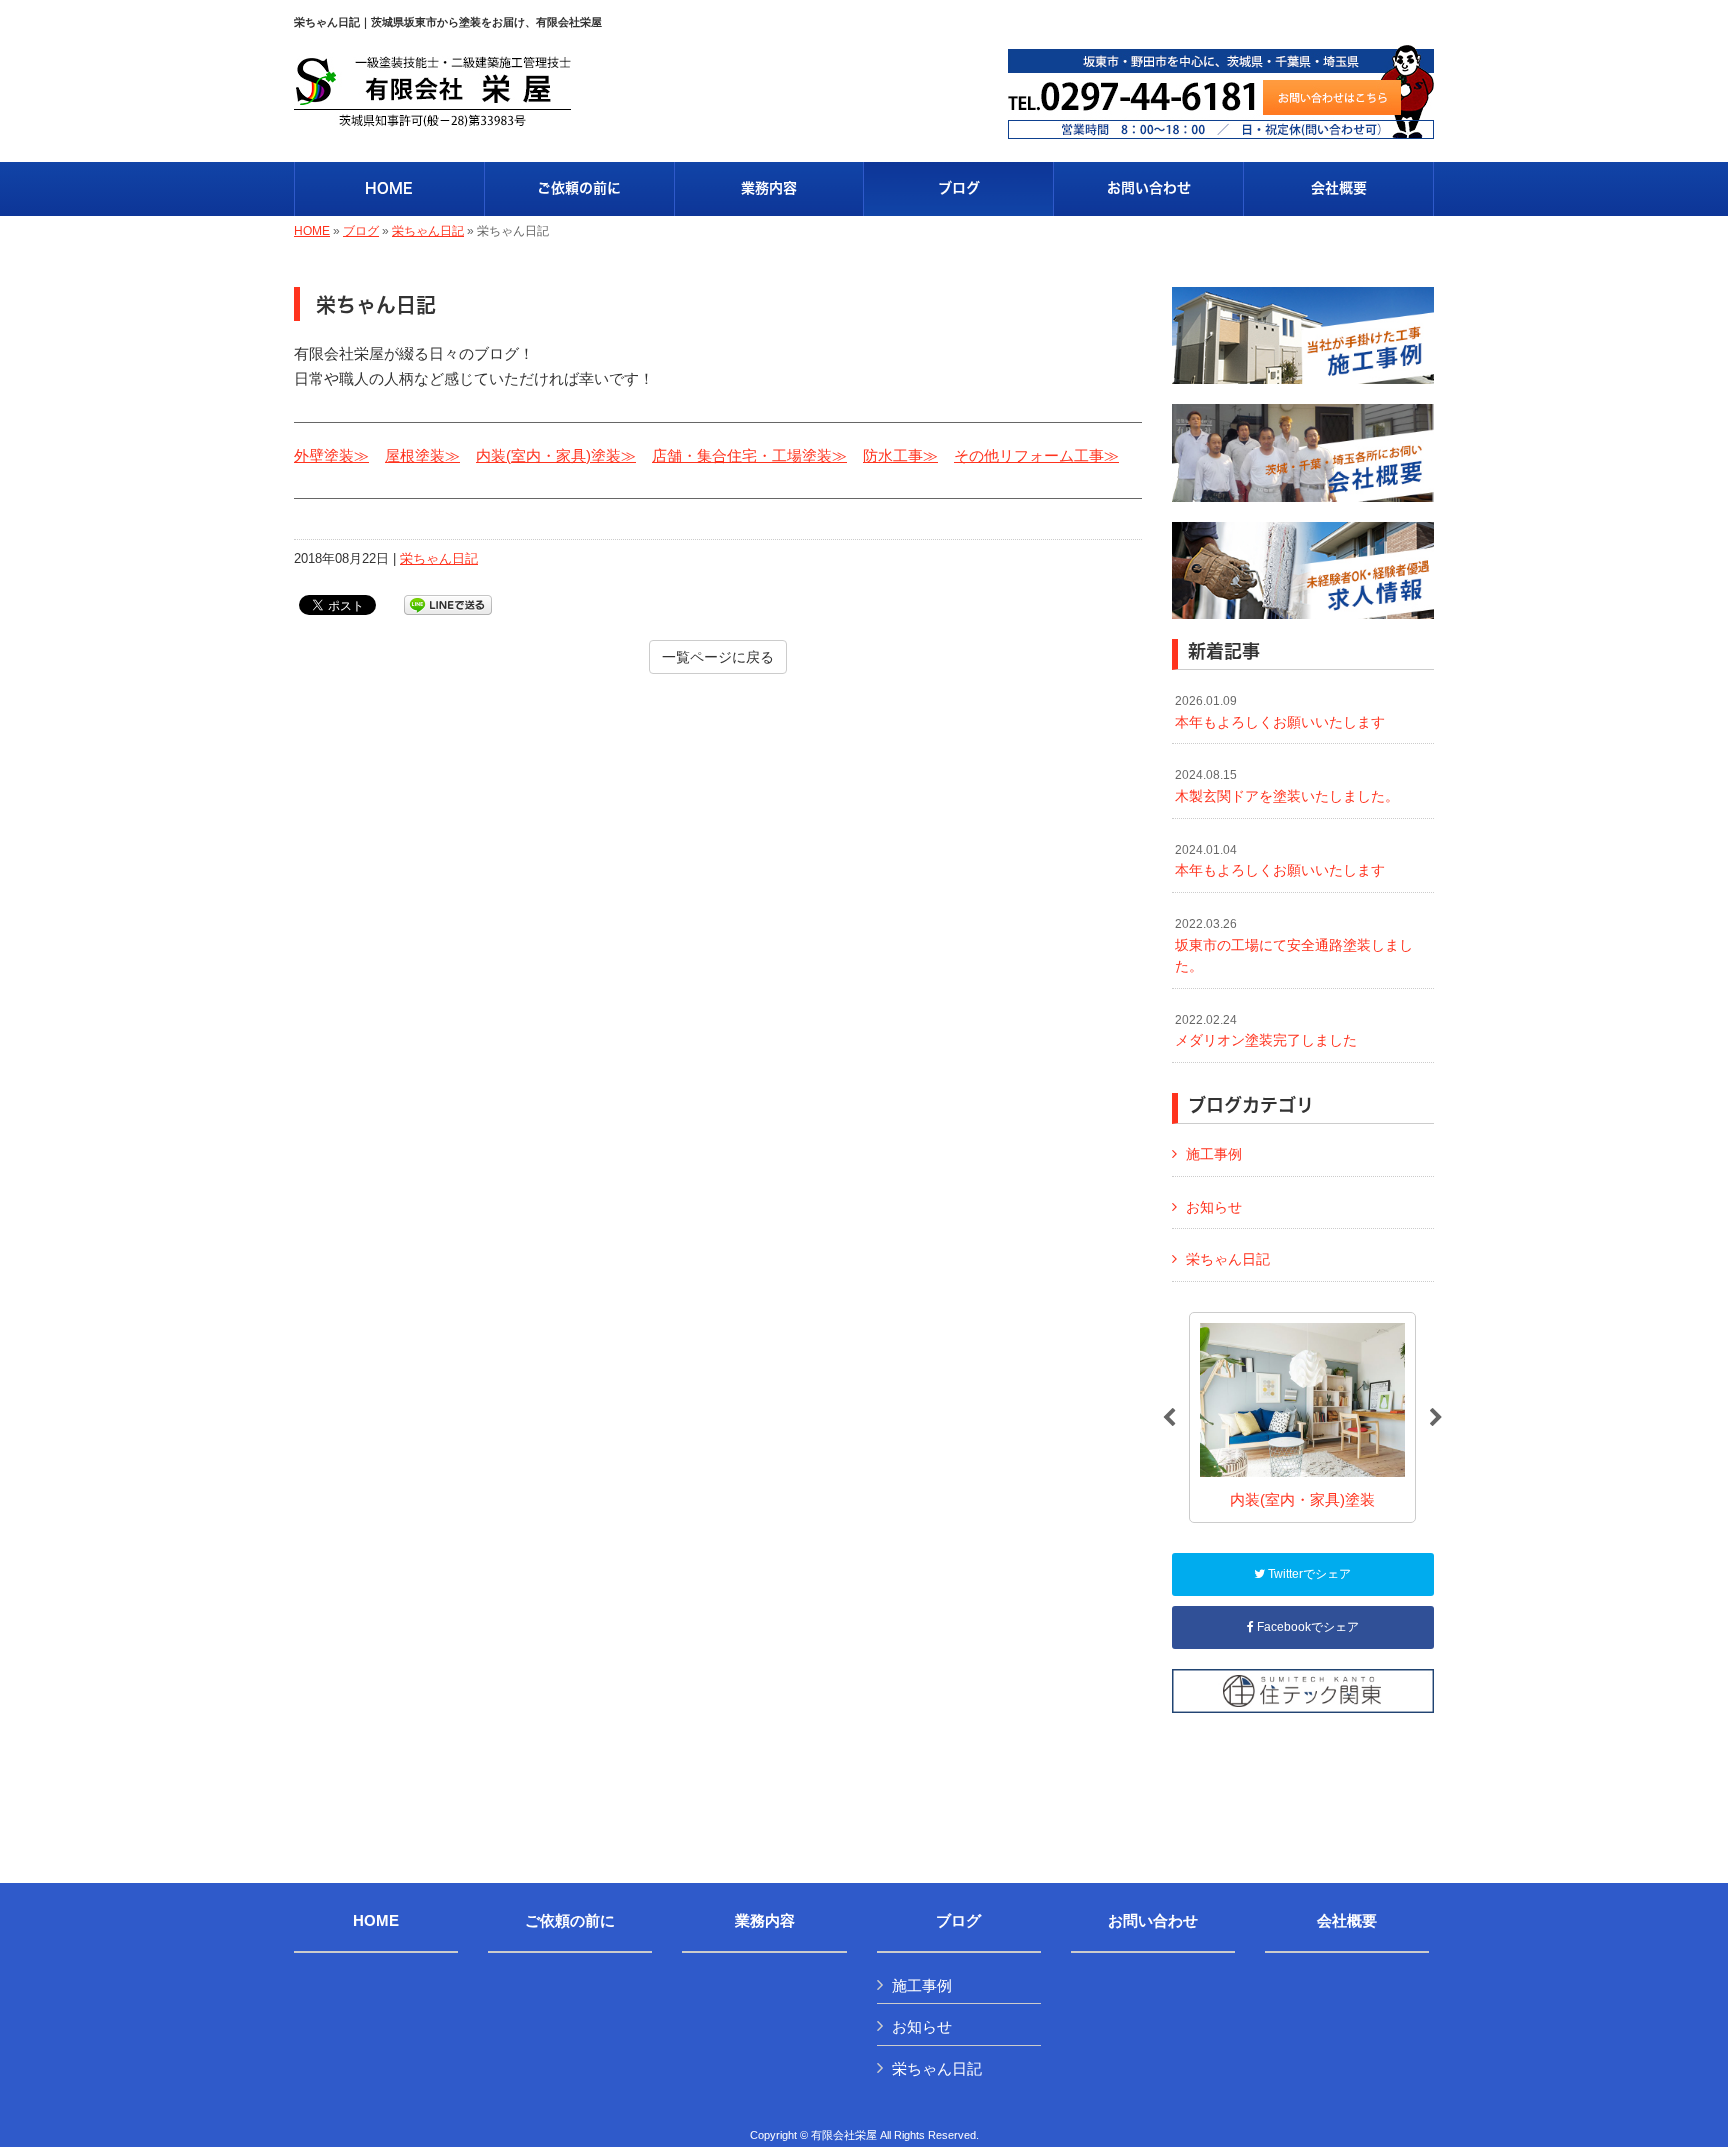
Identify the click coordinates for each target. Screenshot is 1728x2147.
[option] (1302, 1417)
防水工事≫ (900, 455)
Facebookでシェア (1306, 1627)
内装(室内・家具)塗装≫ (556, 455)
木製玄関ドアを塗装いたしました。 (1287, 786)
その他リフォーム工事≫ (1036, 455)
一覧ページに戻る (718, 657)
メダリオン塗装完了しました (1266, 1031)
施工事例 (1214, 1154)
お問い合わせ (1153, 1921)
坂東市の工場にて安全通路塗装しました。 (1294, 945)
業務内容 (765, 1921)
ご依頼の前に (570, 1921)
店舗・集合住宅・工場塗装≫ (749, 455)
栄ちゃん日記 (428, 231)
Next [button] (1436, 1418)
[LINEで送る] (448, 603)
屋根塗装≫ (422, 455)
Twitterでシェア (1308, 1574)
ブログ (361, 231)
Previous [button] (1169, 1418)
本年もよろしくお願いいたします (1280, 712)
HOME (312, 231)
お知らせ (1214, 1207)
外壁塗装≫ (331, 455)
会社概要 (1347, 1921)
